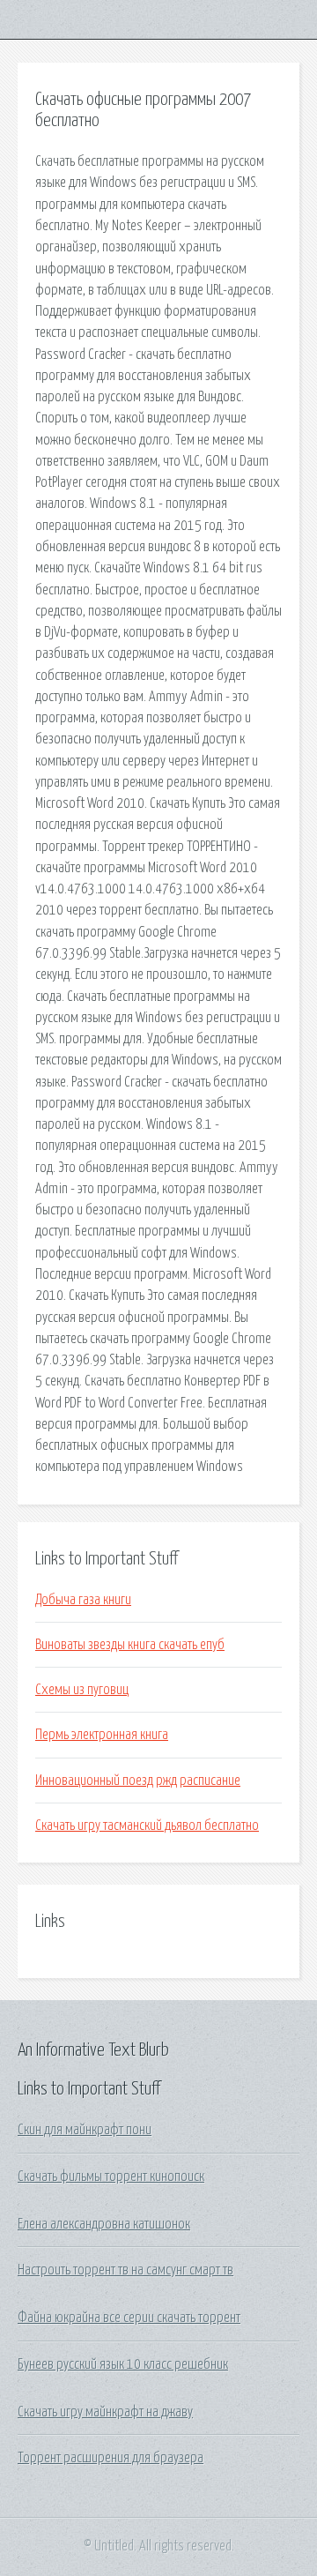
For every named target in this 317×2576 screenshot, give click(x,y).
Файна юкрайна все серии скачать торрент (129, 2318)
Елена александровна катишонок (104, 2224)
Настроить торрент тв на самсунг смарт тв (125, 2270)
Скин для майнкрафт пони (85, 2130)
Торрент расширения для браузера (111, 2458)
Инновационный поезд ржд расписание (138, 1781)
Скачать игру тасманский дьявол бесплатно (147, 1826)
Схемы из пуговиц (82, 1690)
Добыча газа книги (83, 1600)
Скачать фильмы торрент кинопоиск (111, 2177)
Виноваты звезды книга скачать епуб (130, 1645)
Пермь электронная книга (102, 1735)
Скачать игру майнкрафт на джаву (105, 2412)
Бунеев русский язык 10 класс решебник (123, 2364)
